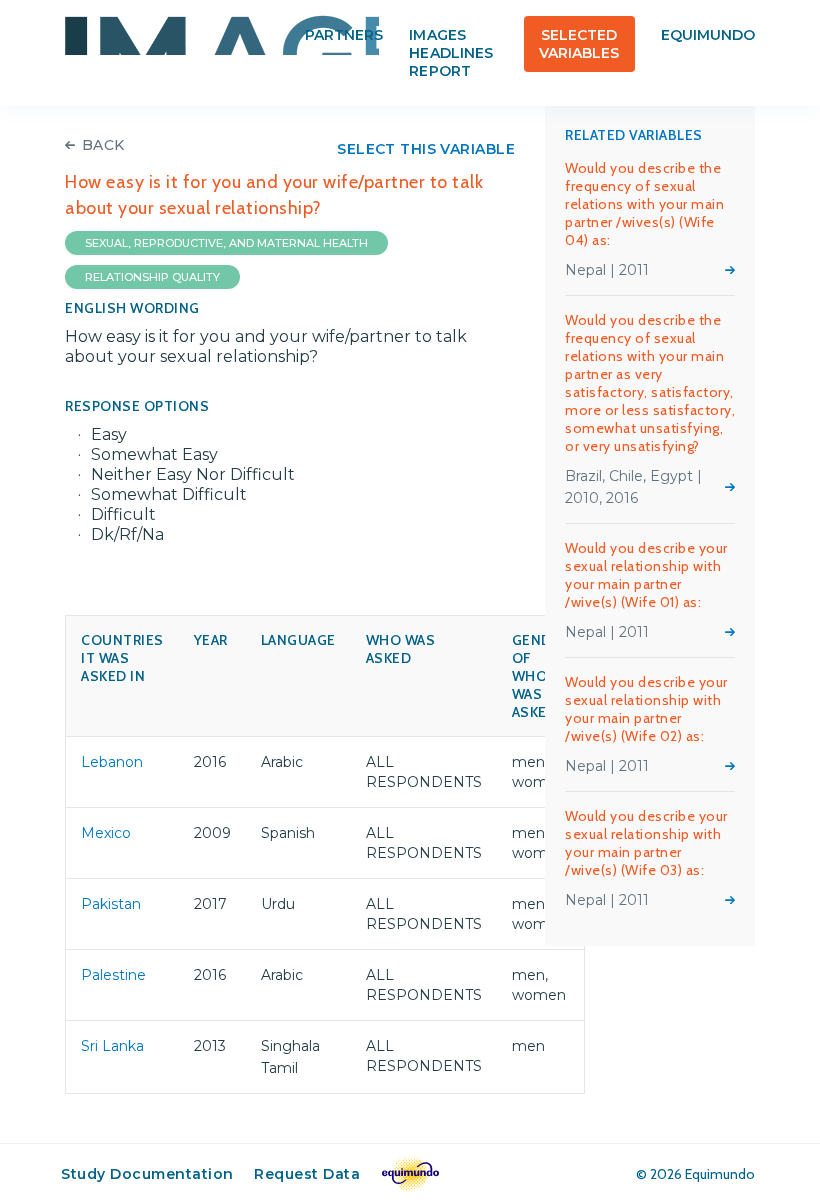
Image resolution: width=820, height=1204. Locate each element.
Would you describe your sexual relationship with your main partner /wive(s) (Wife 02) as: (646, 709)
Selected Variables (579, 44)
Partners (344, 35)
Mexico (106, 833)
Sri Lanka (112, 1046)
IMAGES (222, 35)
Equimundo (708, 35)
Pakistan (111, 904)
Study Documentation (147, 1174)
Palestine (113, 975)
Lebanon (112, 762)
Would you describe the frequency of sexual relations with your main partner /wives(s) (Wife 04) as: (644, 204)
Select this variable (426, 149)
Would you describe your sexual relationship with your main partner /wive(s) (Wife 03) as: (646, 843)
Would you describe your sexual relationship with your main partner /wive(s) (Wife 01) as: (646, 575)
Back (103, 145)
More (730, 270)
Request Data (307, 1174)
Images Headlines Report (450, 53)
